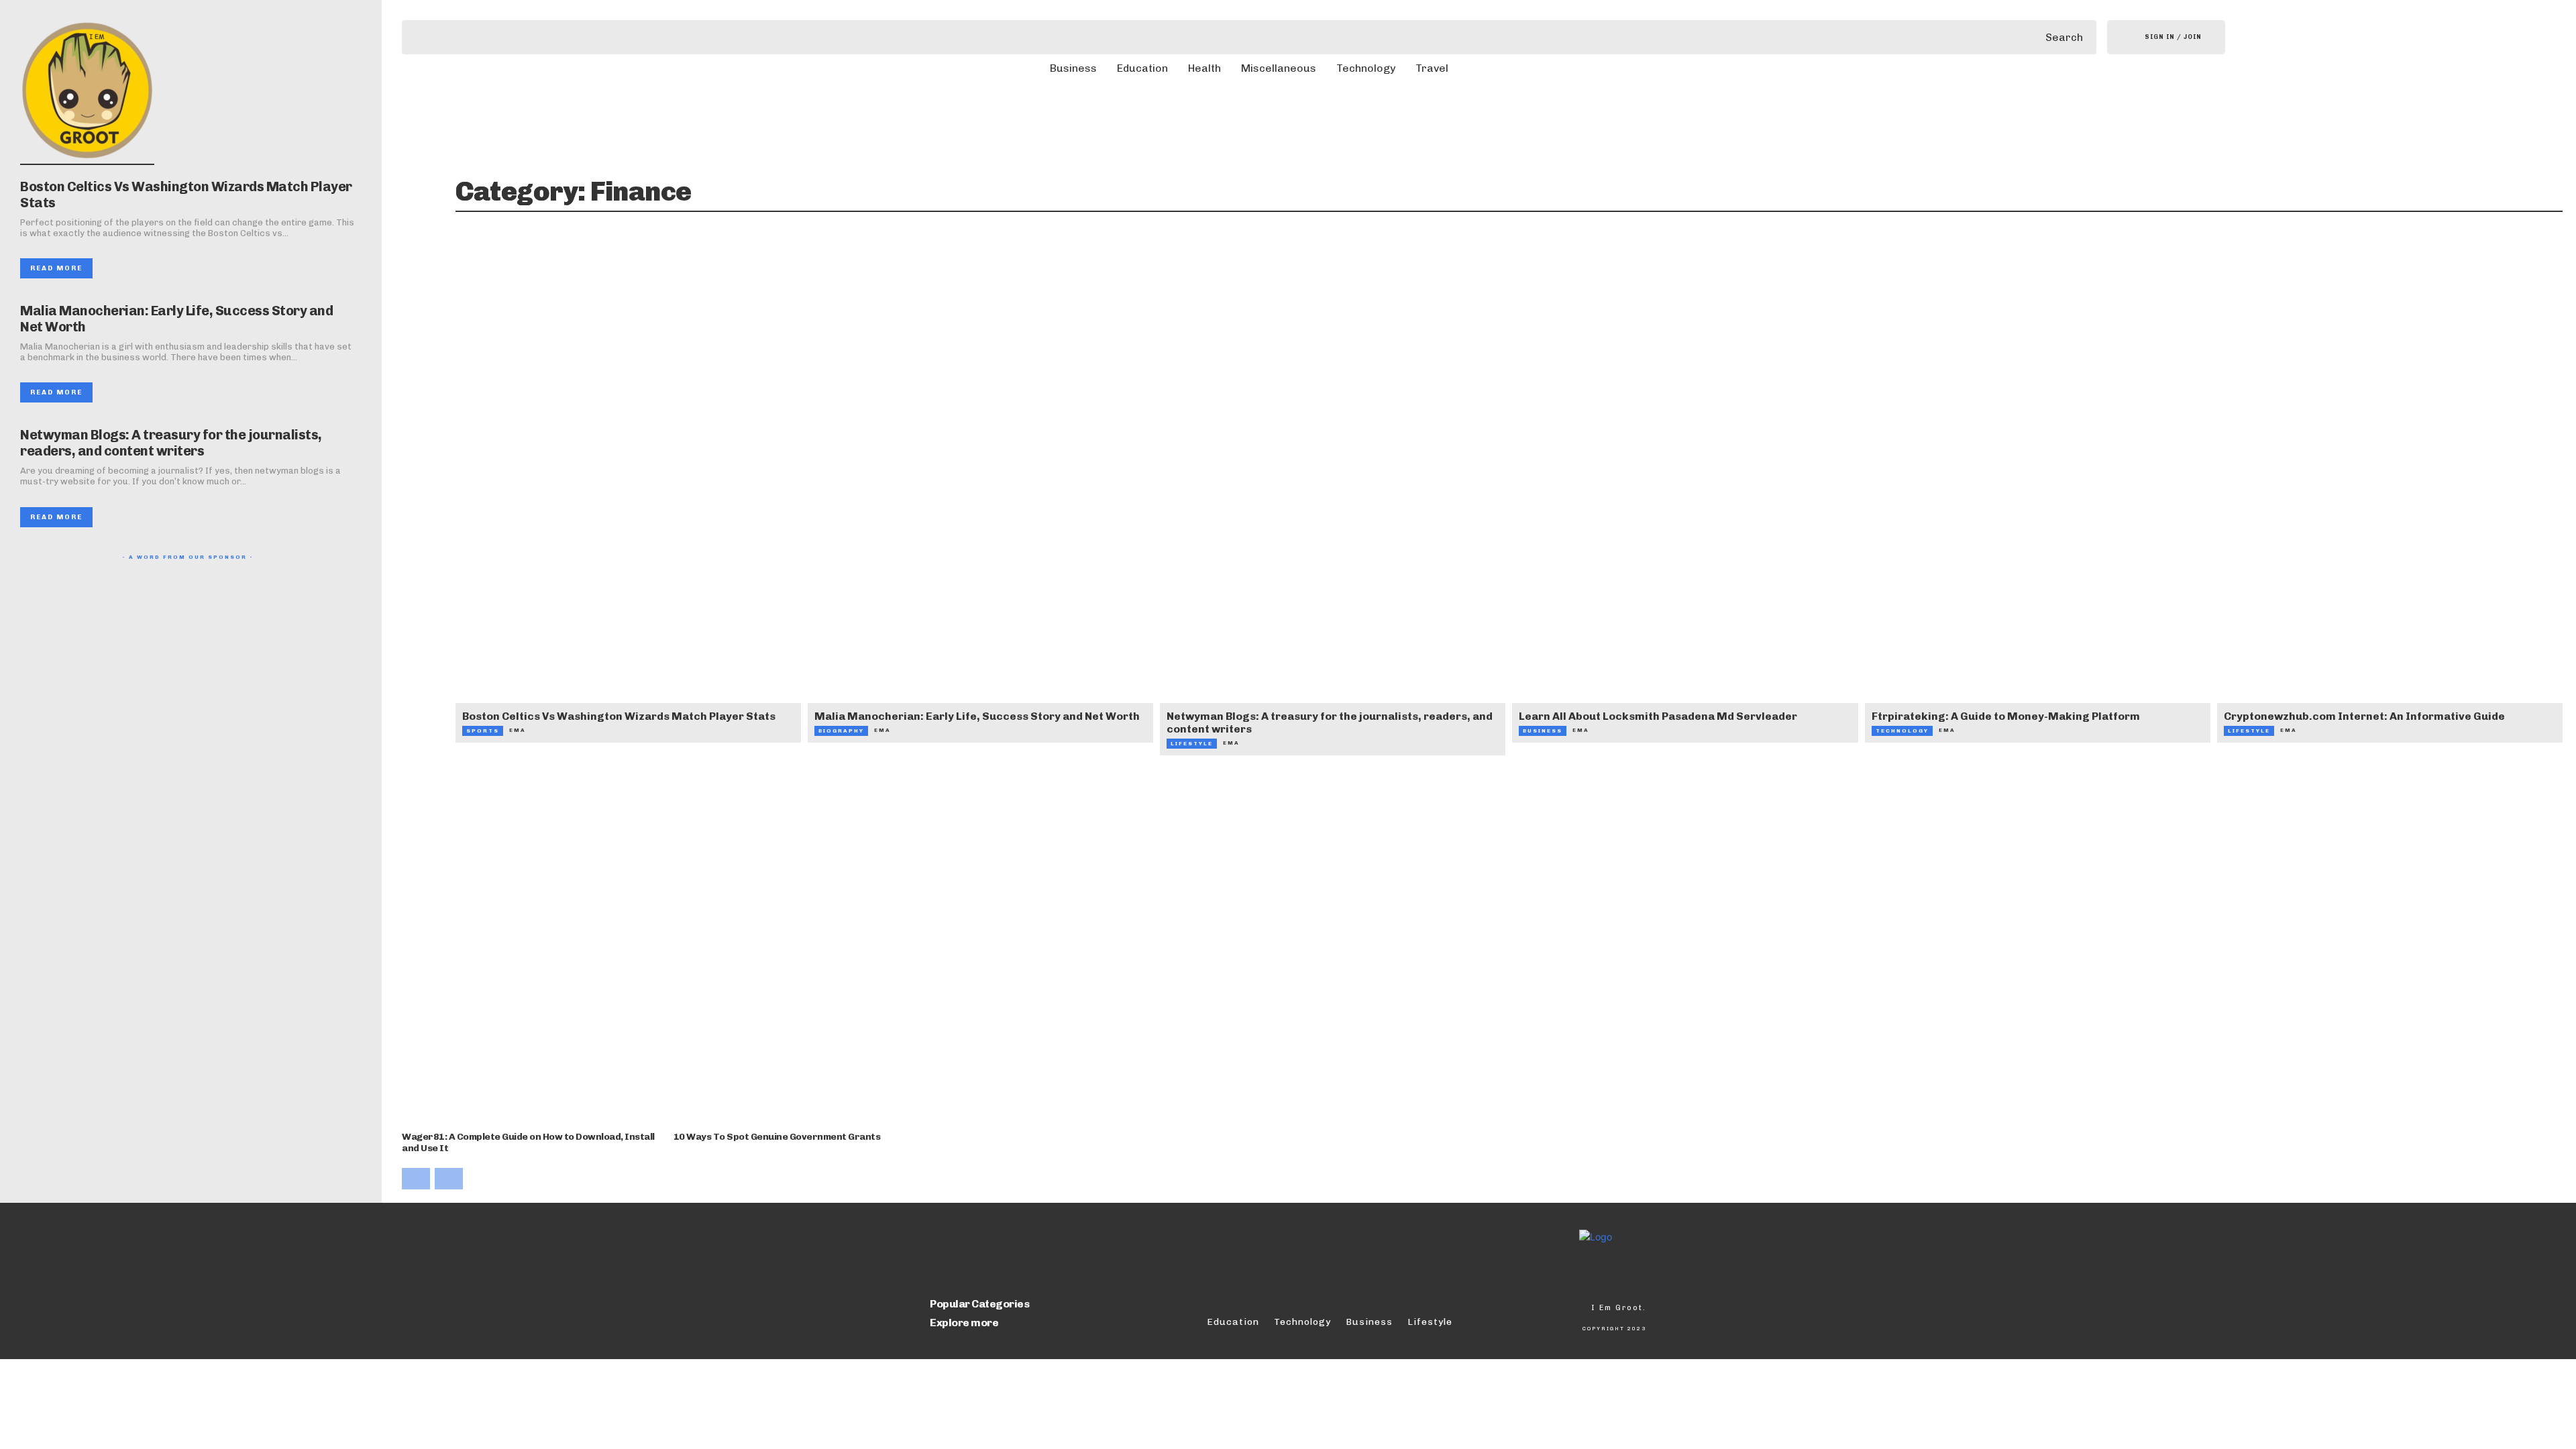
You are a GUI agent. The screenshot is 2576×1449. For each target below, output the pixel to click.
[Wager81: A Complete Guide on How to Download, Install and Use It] (533, 952)
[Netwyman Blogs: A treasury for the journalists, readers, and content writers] (1333, 484)
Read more (56, 268)
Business (1543, 731)
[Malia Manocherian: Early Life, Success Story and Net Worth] (980, 484)
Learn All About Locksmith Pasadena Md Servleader (1658, 716)
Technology (1902, 731)
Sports (483, 731)
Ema (518, 730)
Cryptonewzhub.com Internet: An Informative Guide (2364, 716)
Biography (841, 731)
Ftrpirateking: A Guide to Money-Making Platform (2006, 716)
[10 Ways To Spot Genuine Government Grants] (804, 952)
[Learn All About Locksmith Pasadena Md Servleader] (1685, 484)
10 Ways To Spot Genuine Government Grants (777, 1137)
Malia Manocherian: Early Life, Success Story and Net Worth (977, 716)
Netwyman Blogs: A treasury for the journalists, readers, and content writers (171, 443)
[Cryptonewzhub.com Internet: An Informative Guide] (2390, 484)
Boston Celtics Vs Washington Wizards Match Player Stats (619, 716)
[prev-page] (416, 1179)
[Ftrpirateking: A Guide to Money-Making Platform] (2038, 484)
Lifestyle (1192, 743)
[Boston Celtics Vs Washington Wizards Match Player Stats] (628, 484)
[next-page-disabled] (449, 1179)
